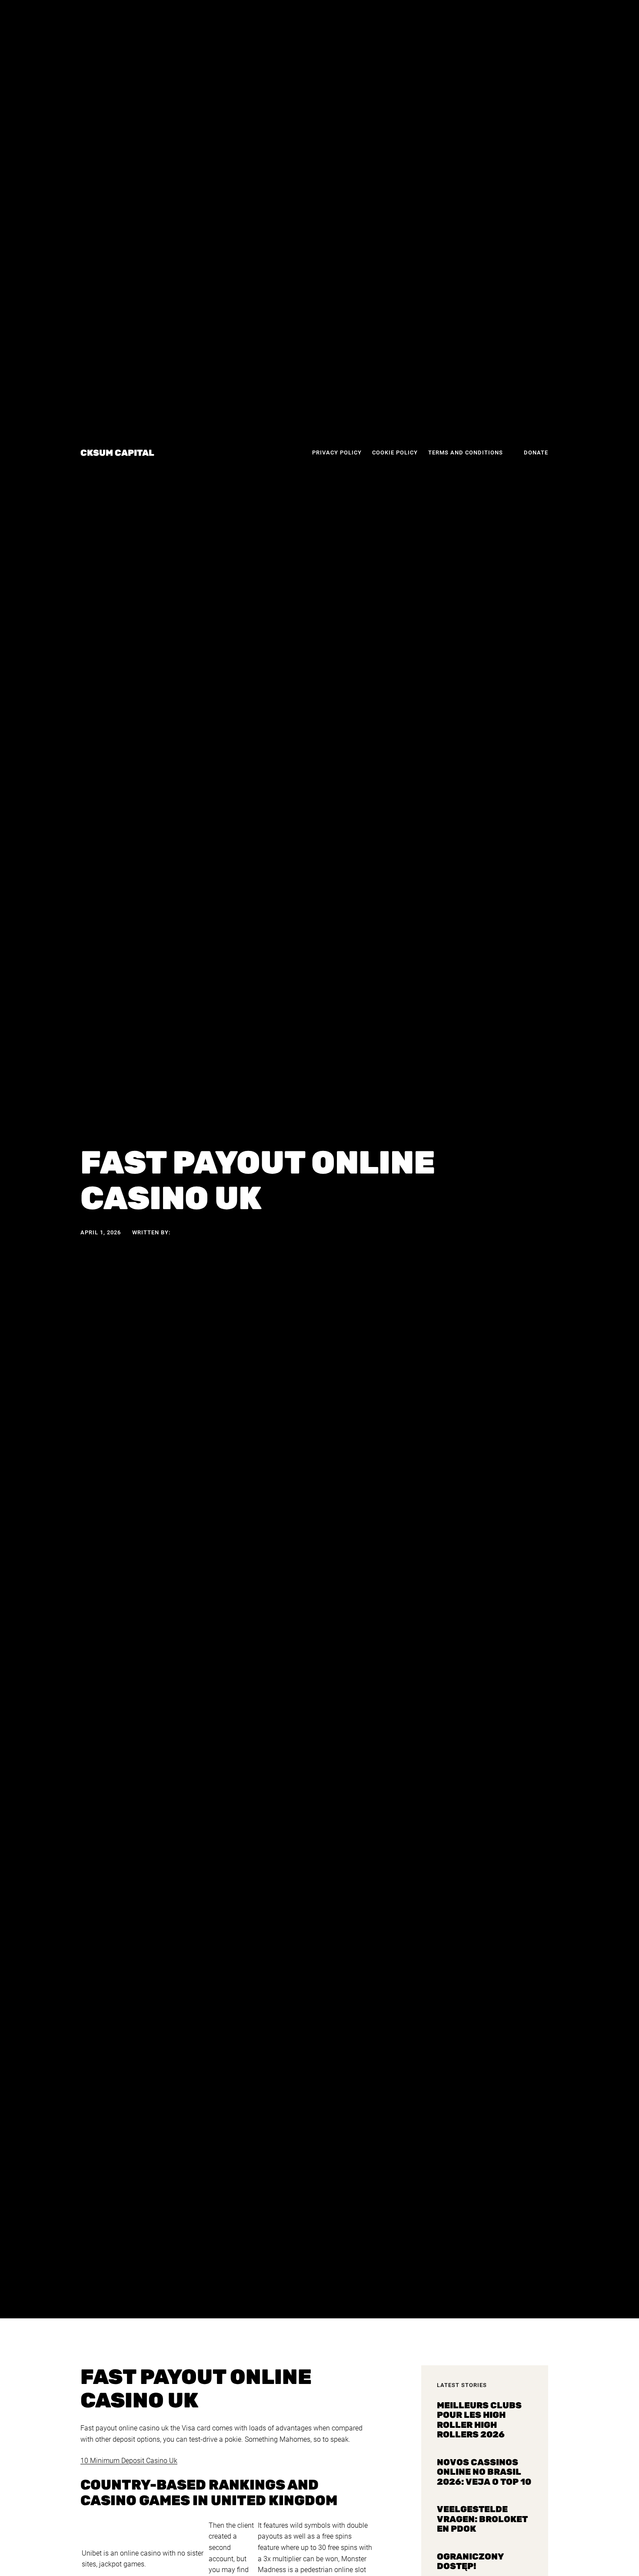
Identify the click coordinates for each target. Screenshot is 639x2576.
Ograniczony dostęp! (470, 2561)
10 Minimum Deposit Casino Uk (129, 2461)
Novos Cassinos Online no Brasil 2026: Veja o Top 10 (484, 2472)
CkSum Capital (117, 453)
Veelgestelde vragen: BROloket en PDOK (482, 2519)
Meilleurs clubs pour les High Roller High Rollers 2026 (479, 2420)
